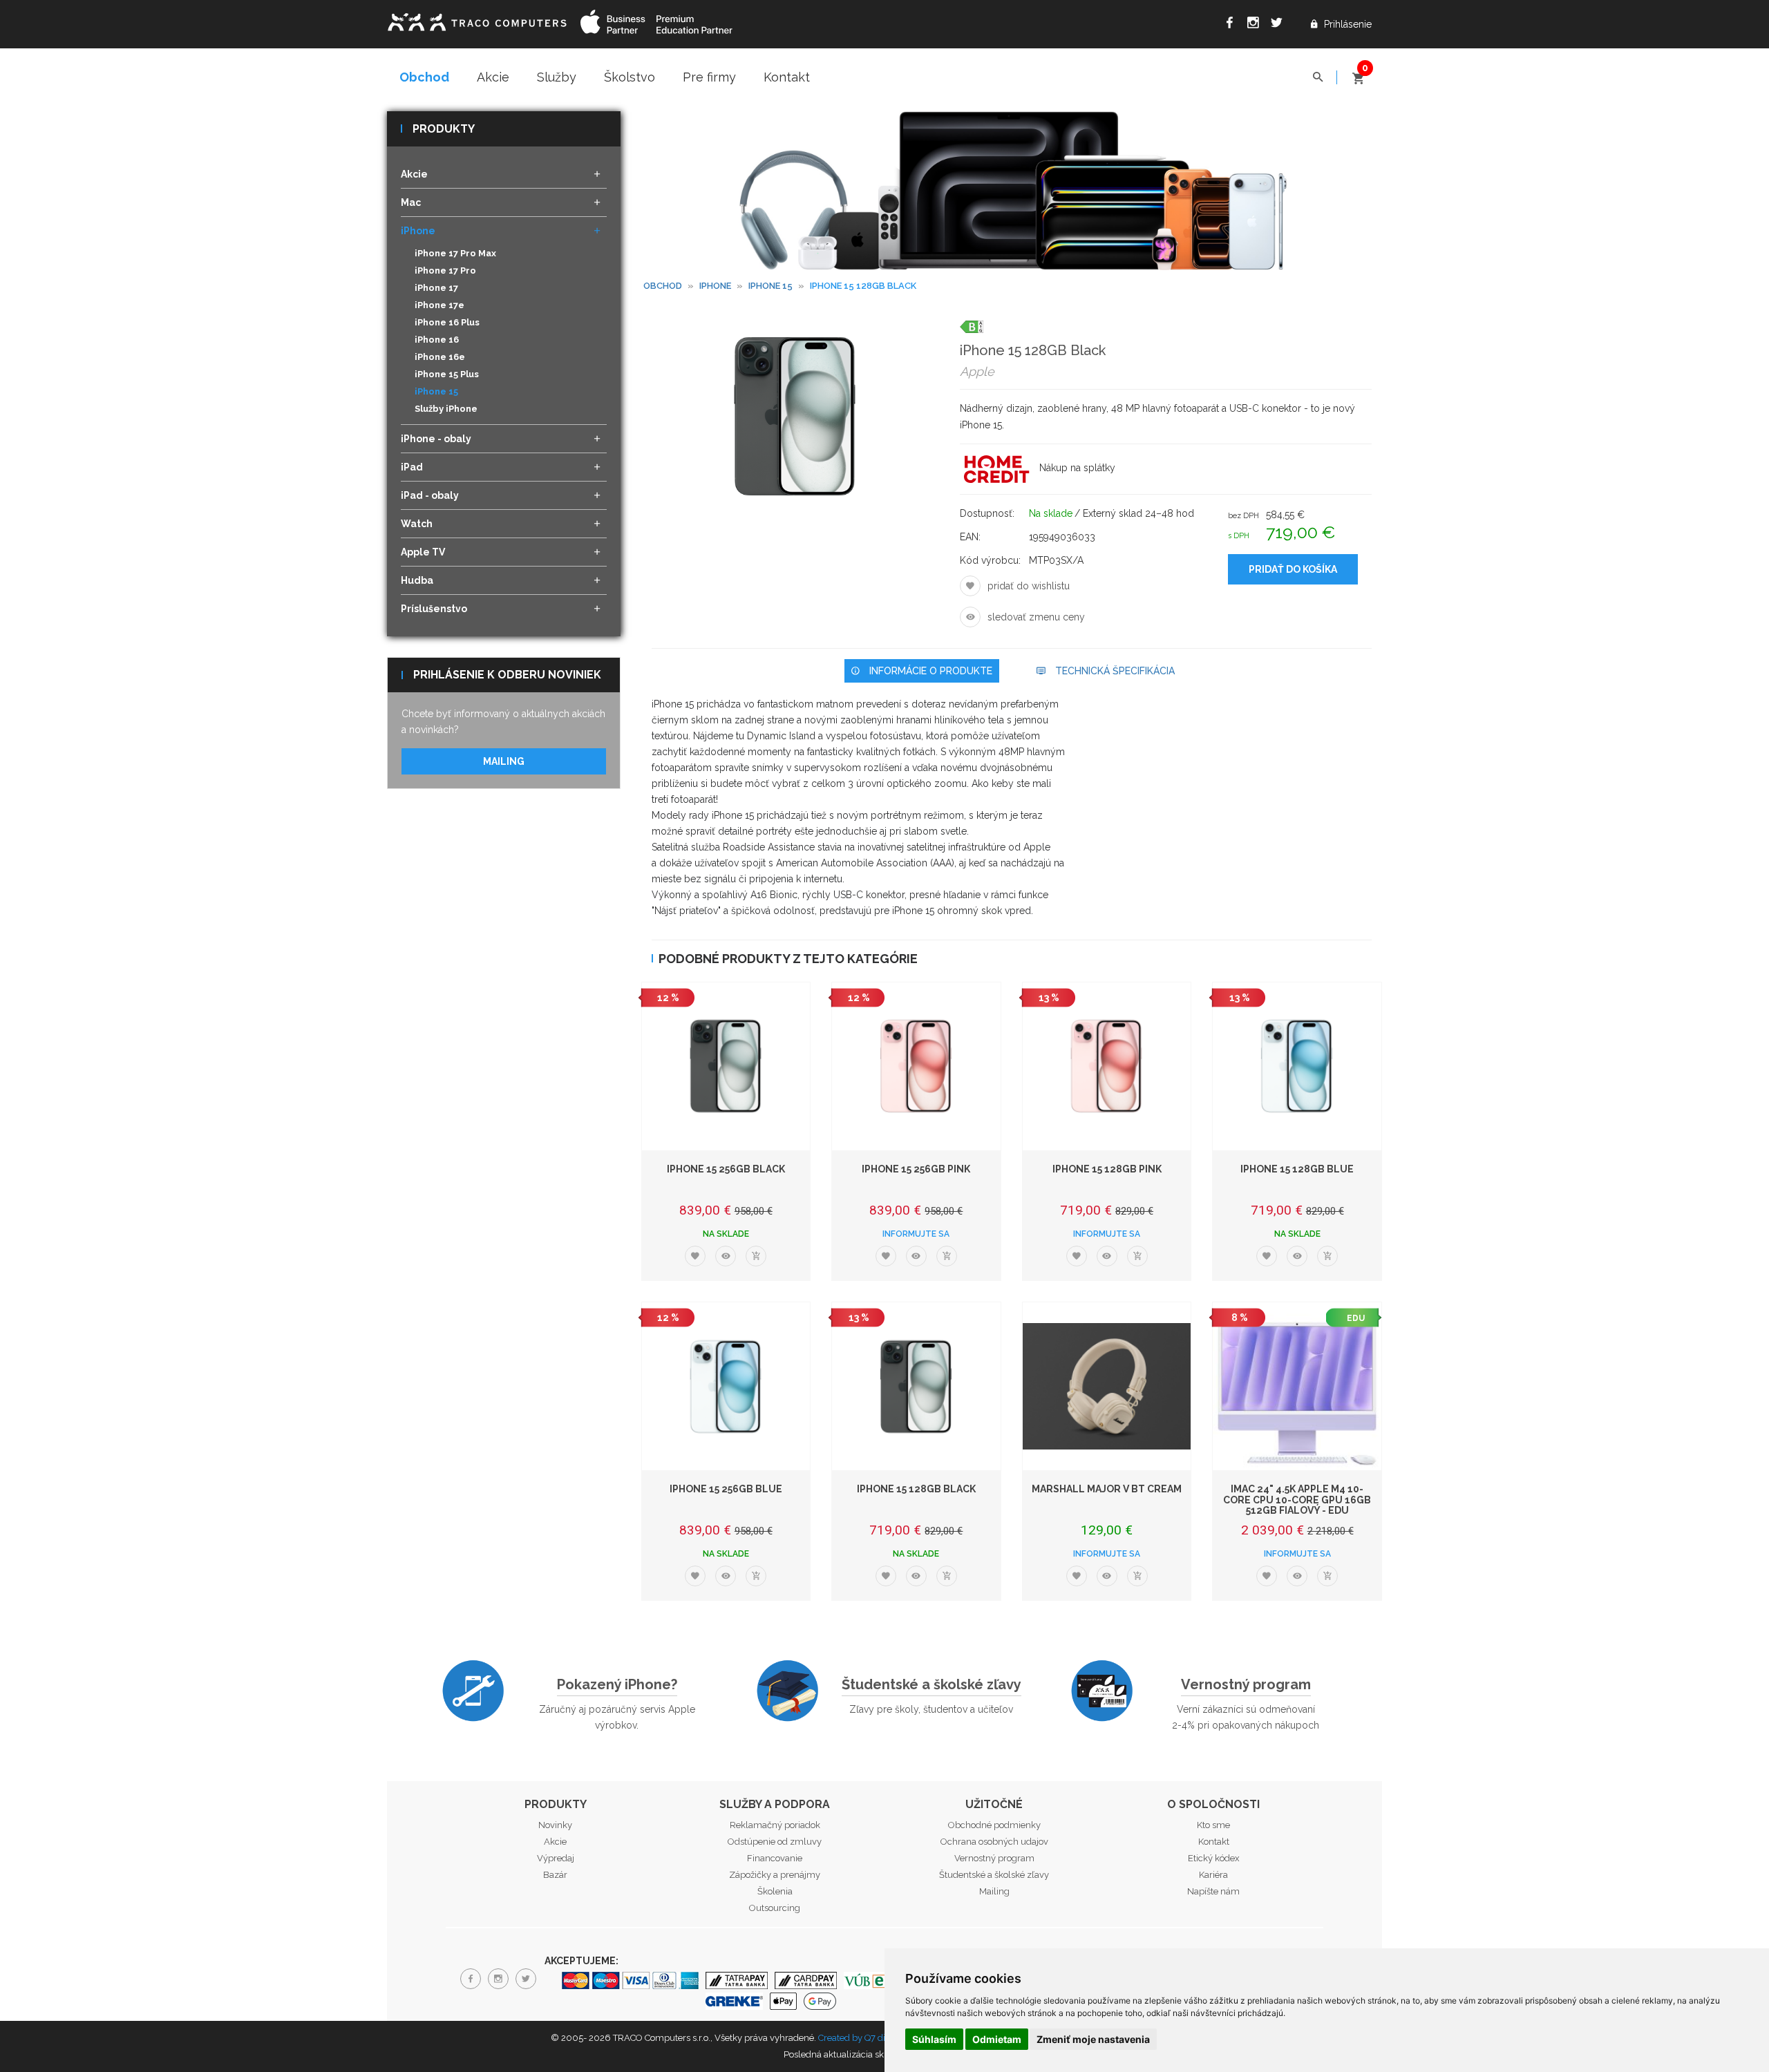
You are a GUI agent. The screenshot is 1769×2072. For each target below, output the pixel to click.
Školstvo (630, 77)
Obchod (424, 77)
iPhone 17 (436, 288)
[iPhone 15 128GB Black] (796, 415)
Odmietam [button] (997, 2039)
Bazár (555, 1875)
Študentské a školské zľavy (931, 1684)
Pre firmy (709, 77)
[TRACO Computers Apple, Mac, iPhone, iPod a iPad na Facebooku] (1233, 25)
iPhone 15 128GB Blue (1297, 1169)
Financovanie (775, 1858)
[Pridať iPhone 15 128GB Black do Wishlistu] (970, 586)
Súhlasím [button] (934, 2039)
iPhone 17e (439, 305)
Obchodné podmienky (994, 1825)
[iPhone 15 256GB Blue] (726, 1387)
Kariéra (1213, 1875)
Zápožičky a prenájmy (775, 1875)
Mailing (504, 761)
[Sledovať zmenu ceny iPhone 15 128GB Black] (970, 617)
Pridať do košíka (1293, 569)
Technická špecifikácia (1114, 671)
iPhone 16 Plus (447, 322)
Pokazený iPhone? (617, 1684)
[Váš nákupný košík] (1358, 72)
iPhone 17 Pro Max (455, 253)
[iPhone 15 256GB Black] (726, 1067)
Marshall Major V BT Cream (1107, 1489)
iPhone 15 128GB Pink (1107, 1169)
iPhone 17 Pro (445, 270)
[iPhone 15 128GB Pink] (1107, 1067)
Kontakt (787, 77)
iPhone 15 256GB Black (726, 1169)
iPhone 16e (440, 357)
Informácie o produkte (929, 671)
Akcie (493, 77)
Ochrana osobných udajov (994, 1842)
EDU (1356, 1318)
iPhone (715, 286)
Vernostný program (1246, 1684)
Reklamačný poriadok (775, 1825)
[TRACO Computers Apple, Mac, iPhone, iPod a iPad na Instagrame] (1256, 25)
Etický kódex (1214, 1858)
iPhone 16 (437, 340)
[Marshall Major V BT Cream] (1107, 1387)
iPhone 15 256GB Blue (726, 1489)
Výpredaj (556, 1858)
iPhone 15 (436, 391)
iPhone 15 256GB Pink (916, 1169)
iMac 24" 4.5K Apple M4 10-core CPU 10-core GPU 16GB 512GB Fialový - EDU (1297, 1500)
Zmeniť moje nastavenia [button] (1093, 2039)
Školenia (775, 1891)
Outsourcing (775, 1908)
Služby (557, 77)
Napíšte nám (1213, 1891)
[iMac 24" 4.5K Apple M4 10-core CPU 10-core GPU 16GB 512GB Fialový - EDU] (1297, 1387)
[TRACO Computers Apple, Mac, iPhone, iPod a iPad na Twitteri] (1280, 25)
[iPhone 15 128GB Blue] (1297, 1067)
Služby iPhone (446, 409)
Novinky (555, 1825)
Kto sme (1213, 1825)
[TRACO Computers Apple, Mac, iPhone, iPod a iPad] (477, 20)
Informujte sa (916, 1234)
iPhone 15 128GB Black (916, 1489)
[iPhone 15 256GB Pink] (916, 1067)
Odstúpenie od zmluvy (775, 1842)
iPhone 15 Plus (447, 374)
